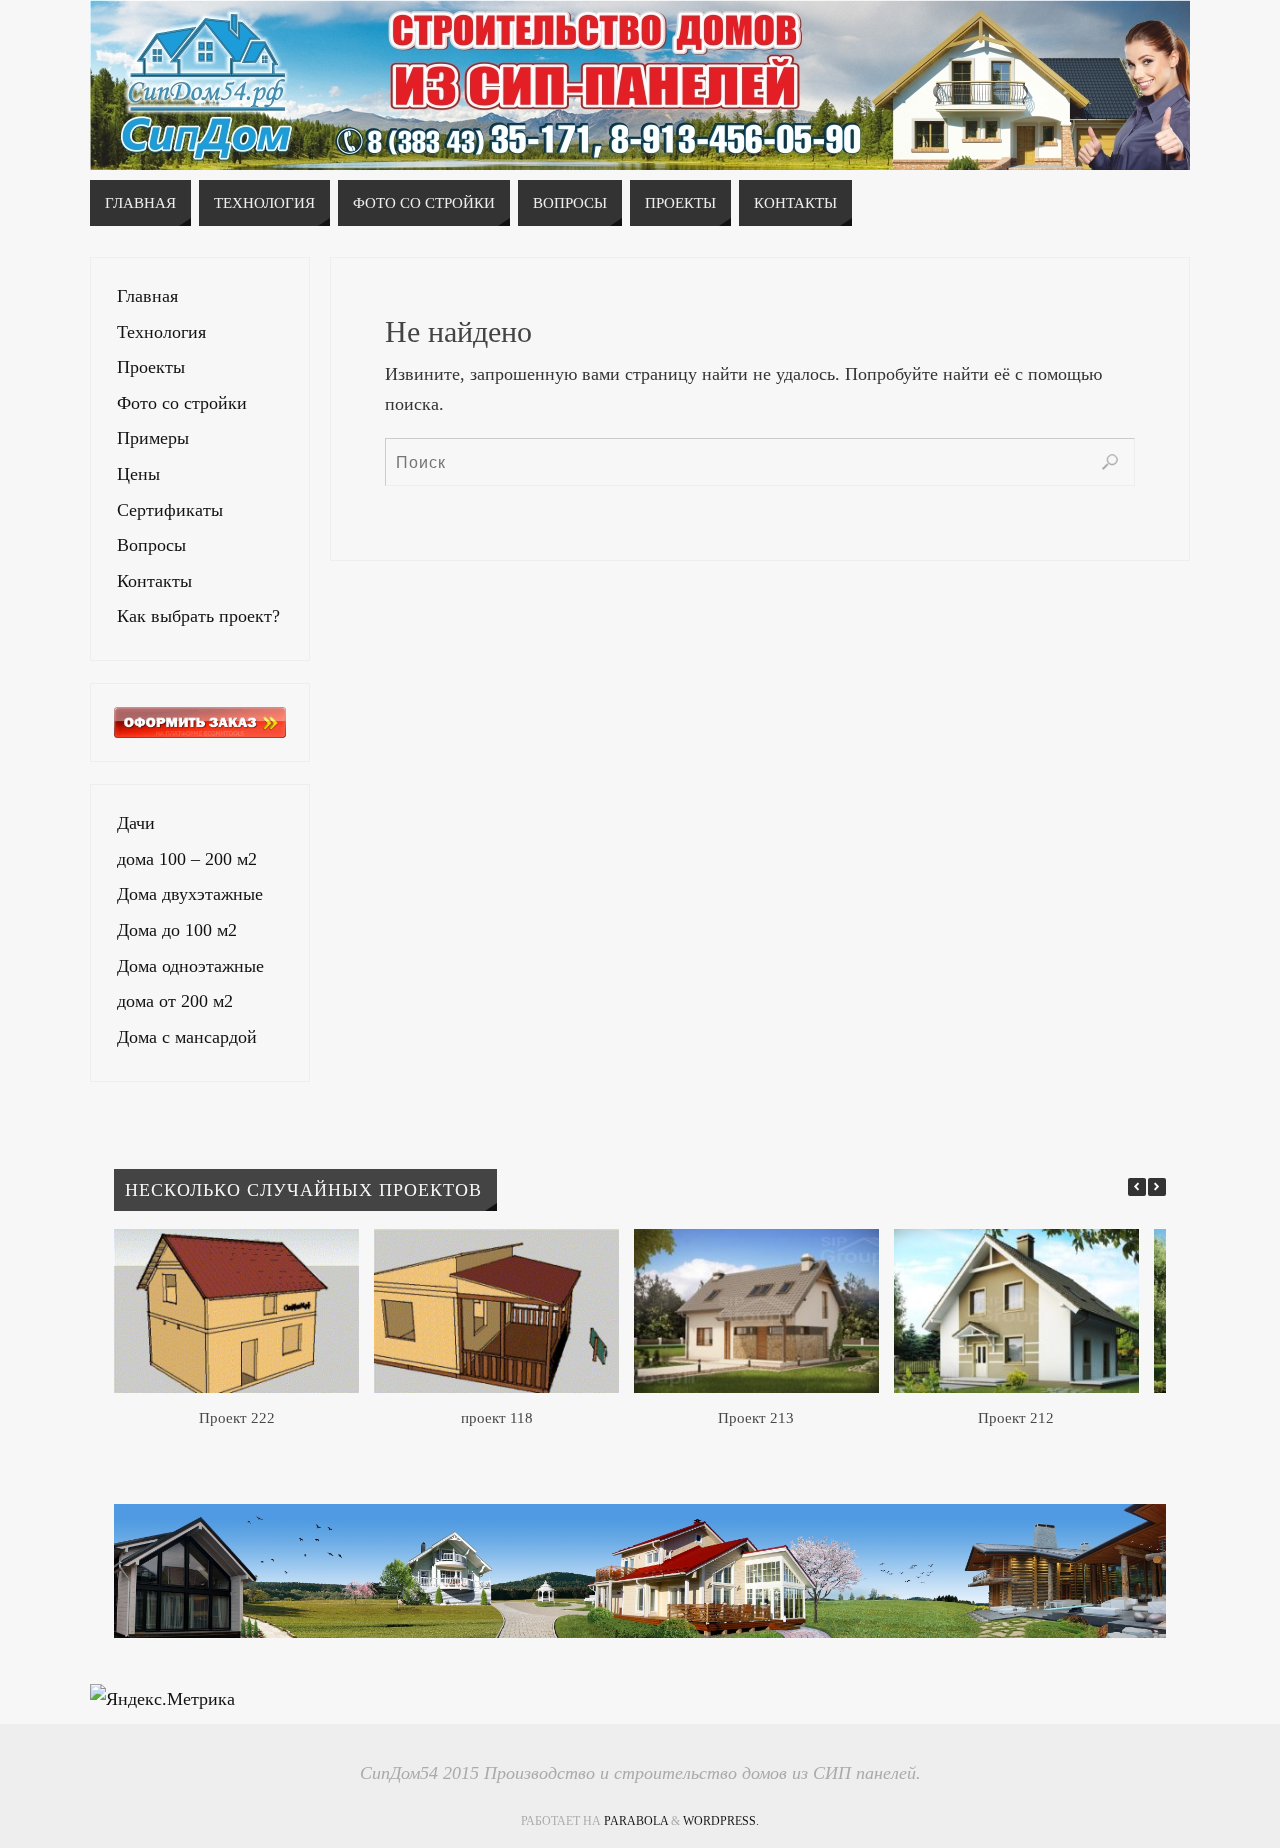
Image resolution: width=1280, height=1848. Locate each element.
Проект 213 (756, 1418)
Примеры (153, 438)
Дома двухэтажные (190, 894)
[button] (1157, 1187)
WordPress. (721, 1821)
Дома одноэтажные (190, 966)
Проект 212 (1016, 1418)
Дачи (136, 823)
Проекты (151, 367)
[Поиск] (1110, 462)
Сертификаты (170, 510)
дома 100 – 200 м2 (187, 859)
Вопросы (151, 545)
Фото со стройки (182, 403)
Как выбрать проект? (198, 616)
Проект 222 (237, 1418)
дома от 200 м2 (175, 1001)
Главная (147, 296)
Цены (138, 474)
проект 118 (497, 1418)
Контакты (154, 581)
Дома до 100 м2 (177, 930)
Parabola (636, 1821)
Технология (161, 332)
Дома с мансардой (187, 1037)
